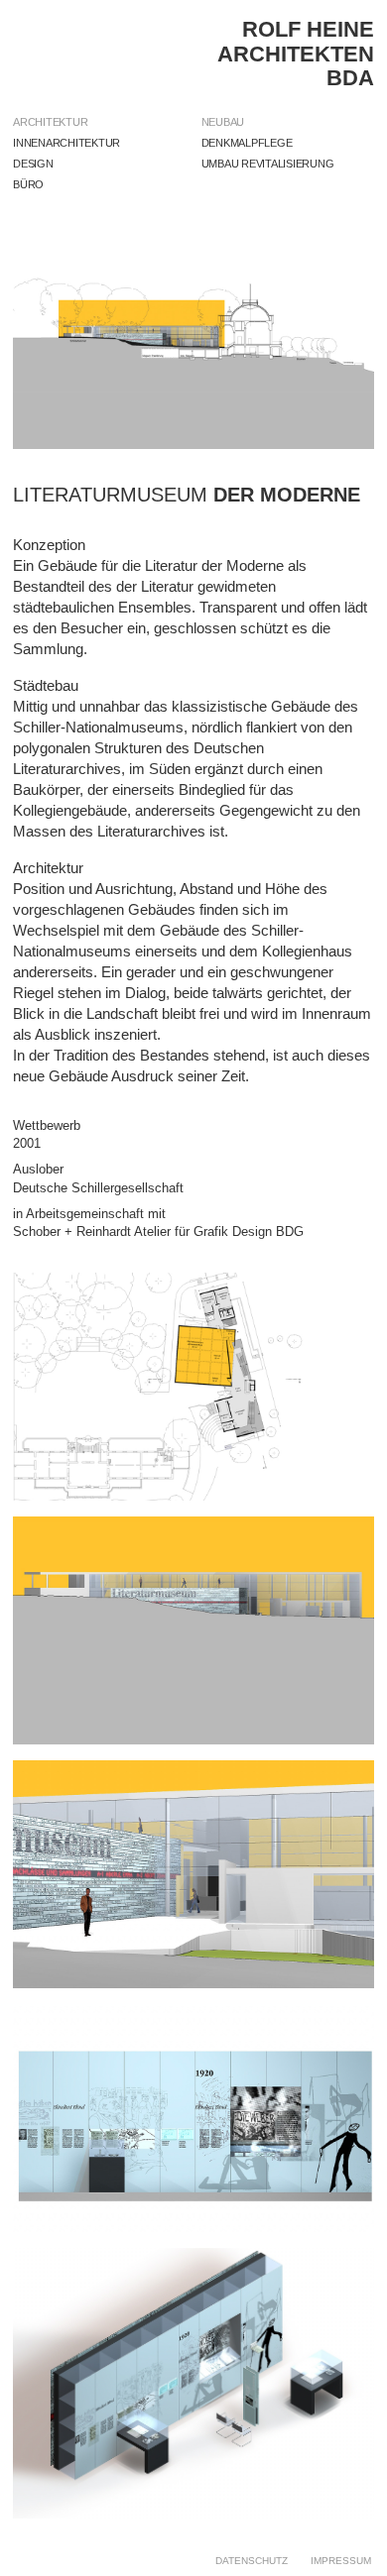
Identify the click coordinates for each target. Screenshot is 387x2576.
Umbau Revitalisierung (268, 164)
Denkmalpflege (247, 143)
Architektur (50, 122)
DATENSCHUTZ (252, 2561)
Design (33, 164)
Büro (28, 184)
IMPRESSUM (341, 2561)
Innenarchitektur (66, 143)
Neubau (223, 122)
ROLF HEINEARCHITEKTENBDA (296, 53)
